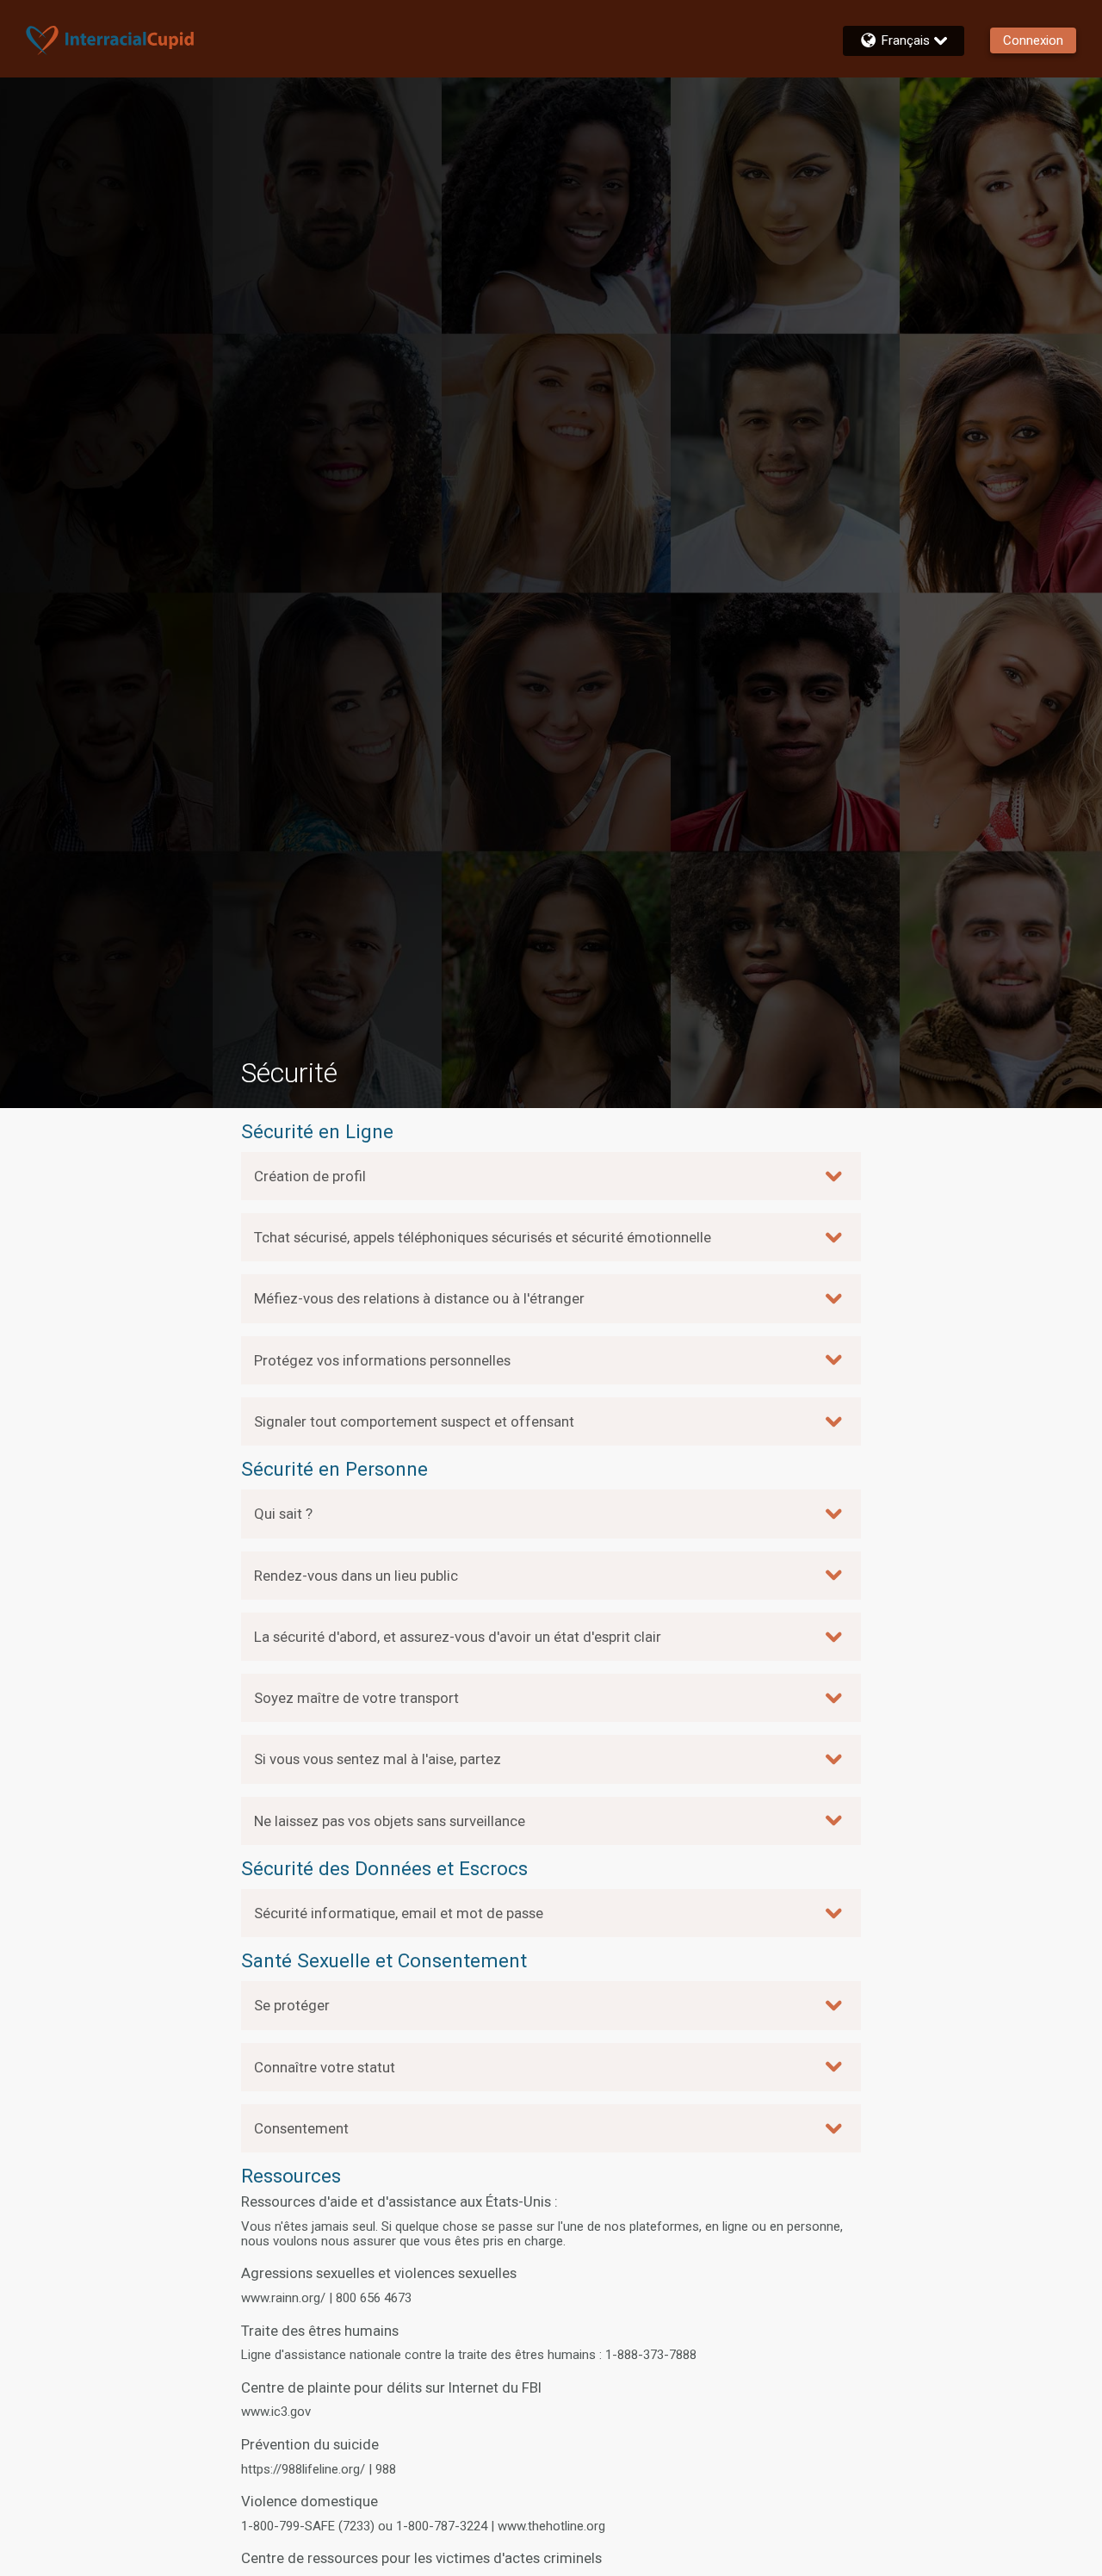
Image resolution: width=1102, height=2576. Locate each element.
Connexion (1033, 40)
